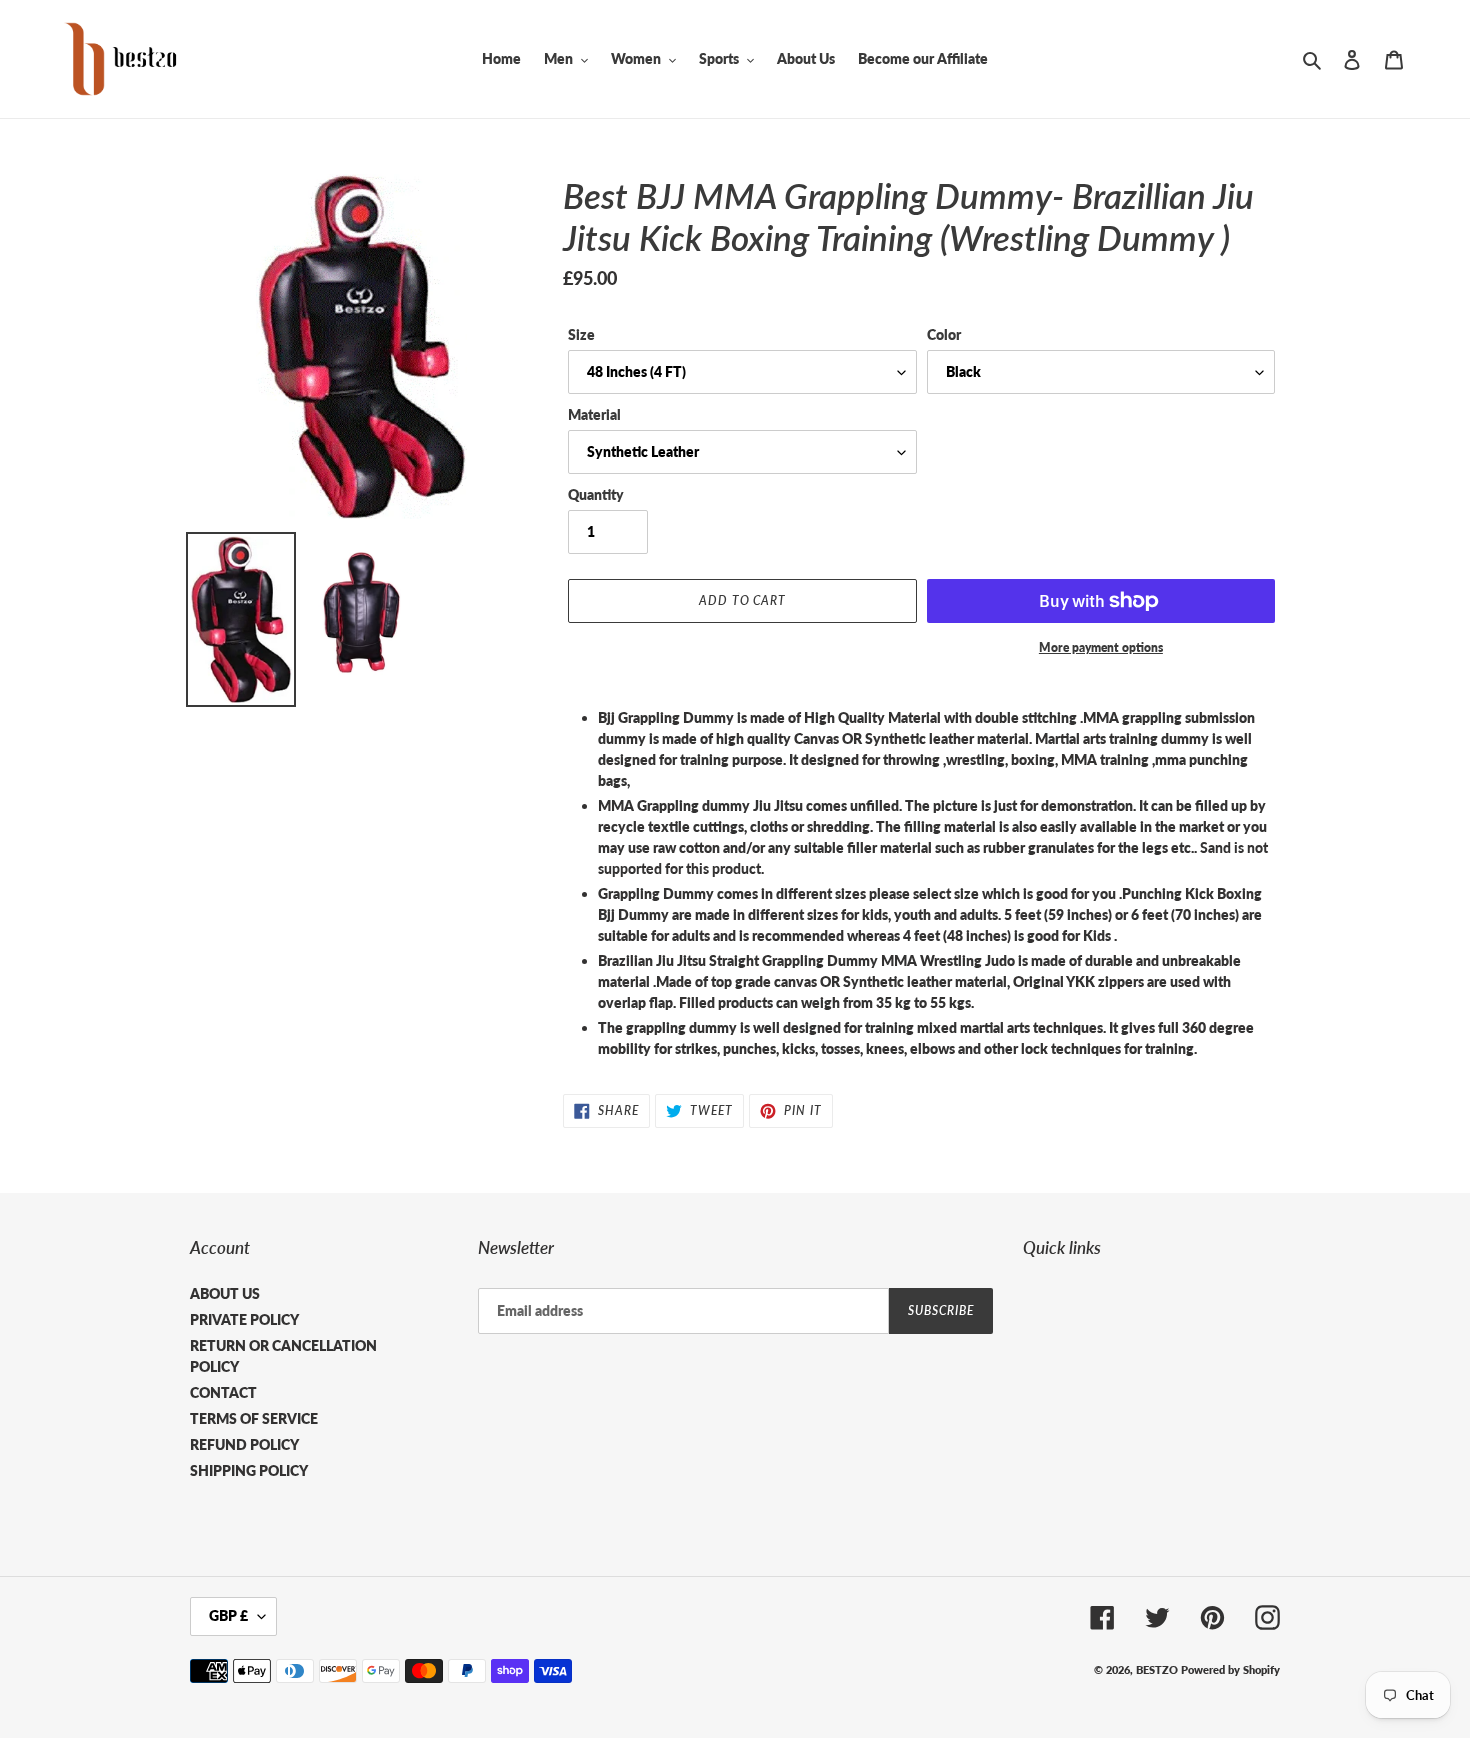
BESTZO (1157, 1669)
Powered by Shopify (1230, 1669)
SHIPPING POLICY (249, 1470)
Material (594, 414)
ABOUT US (225, 1293)
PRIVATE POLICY (244, 1319)
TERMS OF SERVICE (254, 1418)
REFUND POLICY (244, 1444)
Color (944, 334)
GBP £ (228, 1615)
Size (581, 334)
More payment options (1101, 647)
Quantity (596, 494)
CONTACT (223, 1392)
